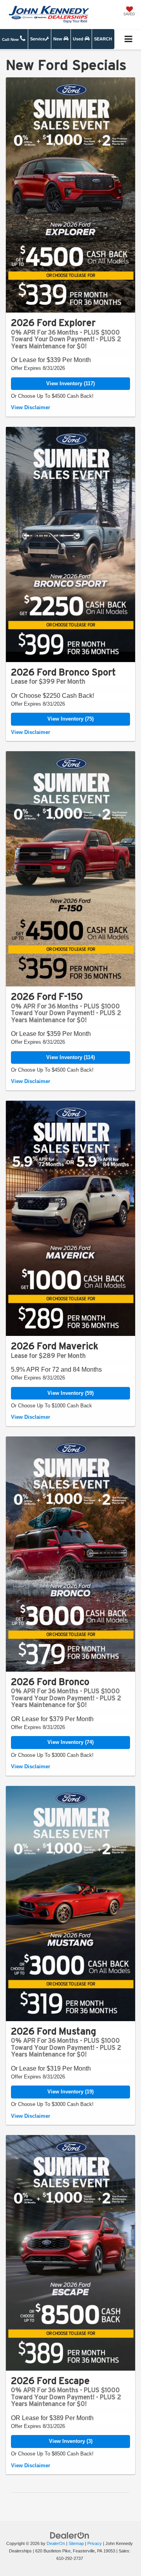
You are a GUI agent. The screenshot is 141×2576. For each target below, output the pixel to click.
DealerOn (56, 2543)
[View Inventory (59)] (70, 1218)
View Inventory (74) (70, 1742)
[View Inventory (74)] (70, 1554)
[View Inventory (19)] (70, 1904)
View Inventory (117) (70, 383)
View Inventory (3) (71, 2441)
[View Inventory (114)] (70, 869)
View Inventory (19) (70, 2092)
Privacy (95, 2543)
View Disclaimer (31, 407)
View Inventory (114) (70, 1057)
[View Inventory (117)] (70, 195)
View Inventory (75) (70, 719)
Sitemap (76, 2543)
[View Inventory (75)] (70, 544)
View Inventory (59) (70, 1393)
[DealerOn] (70, 2535)
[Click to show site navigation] (129, 39)
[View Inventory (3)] (70, 2253)
